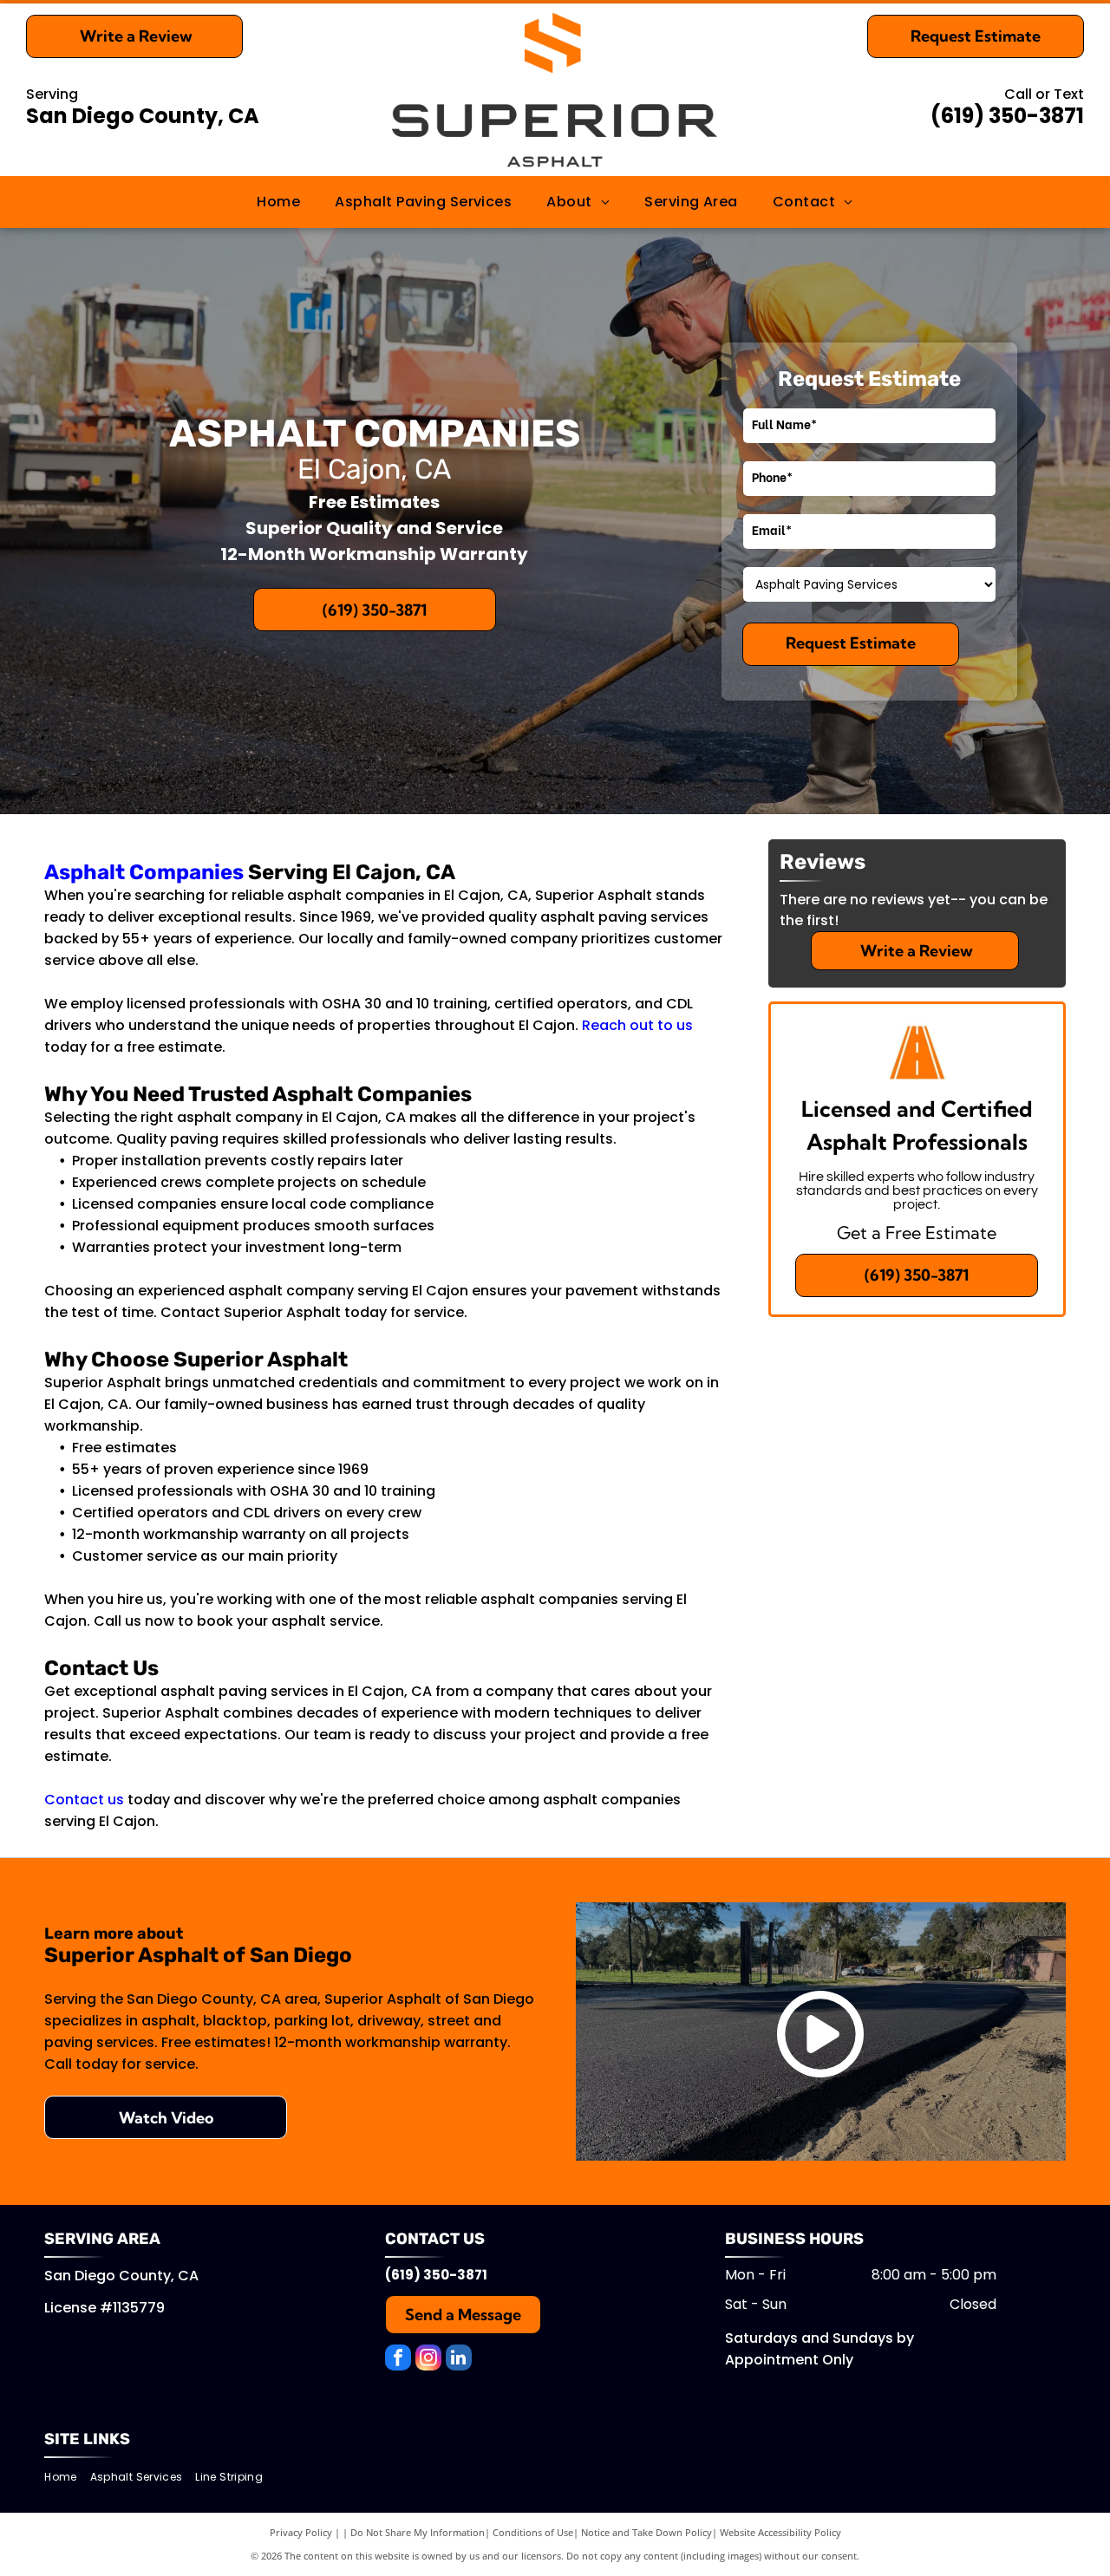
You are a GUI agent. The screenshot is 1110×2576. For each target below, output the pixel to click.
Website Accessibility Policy (780, 2532)
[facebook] (398, 2360)
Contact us (84, 1800)
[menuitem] (278, 202)
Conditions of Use (533, 2532)
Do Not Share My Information (418, 2532)
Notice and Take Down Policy (646, 2532)
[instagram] (428, 2360)
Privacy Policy (301, 2532)
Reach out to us (637, 1025)
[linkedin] (459, 2360)
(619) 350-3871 (1007, 116)
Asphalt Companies (144, 872)
